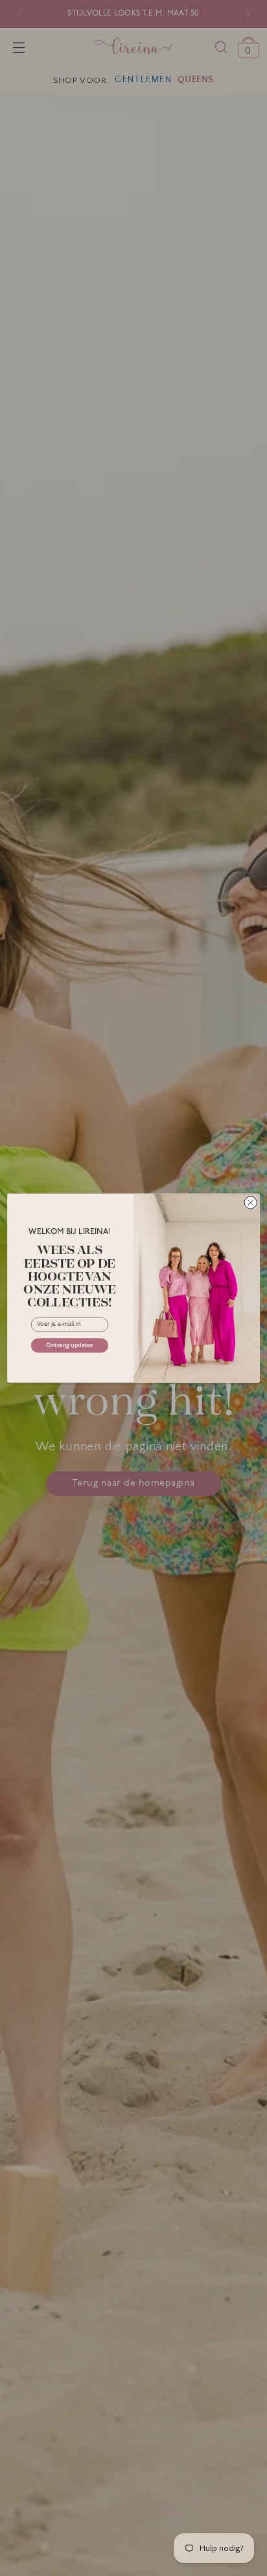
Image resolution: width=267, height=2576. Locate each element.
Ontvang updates (69, 1346)
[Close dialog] (250, 1203)
